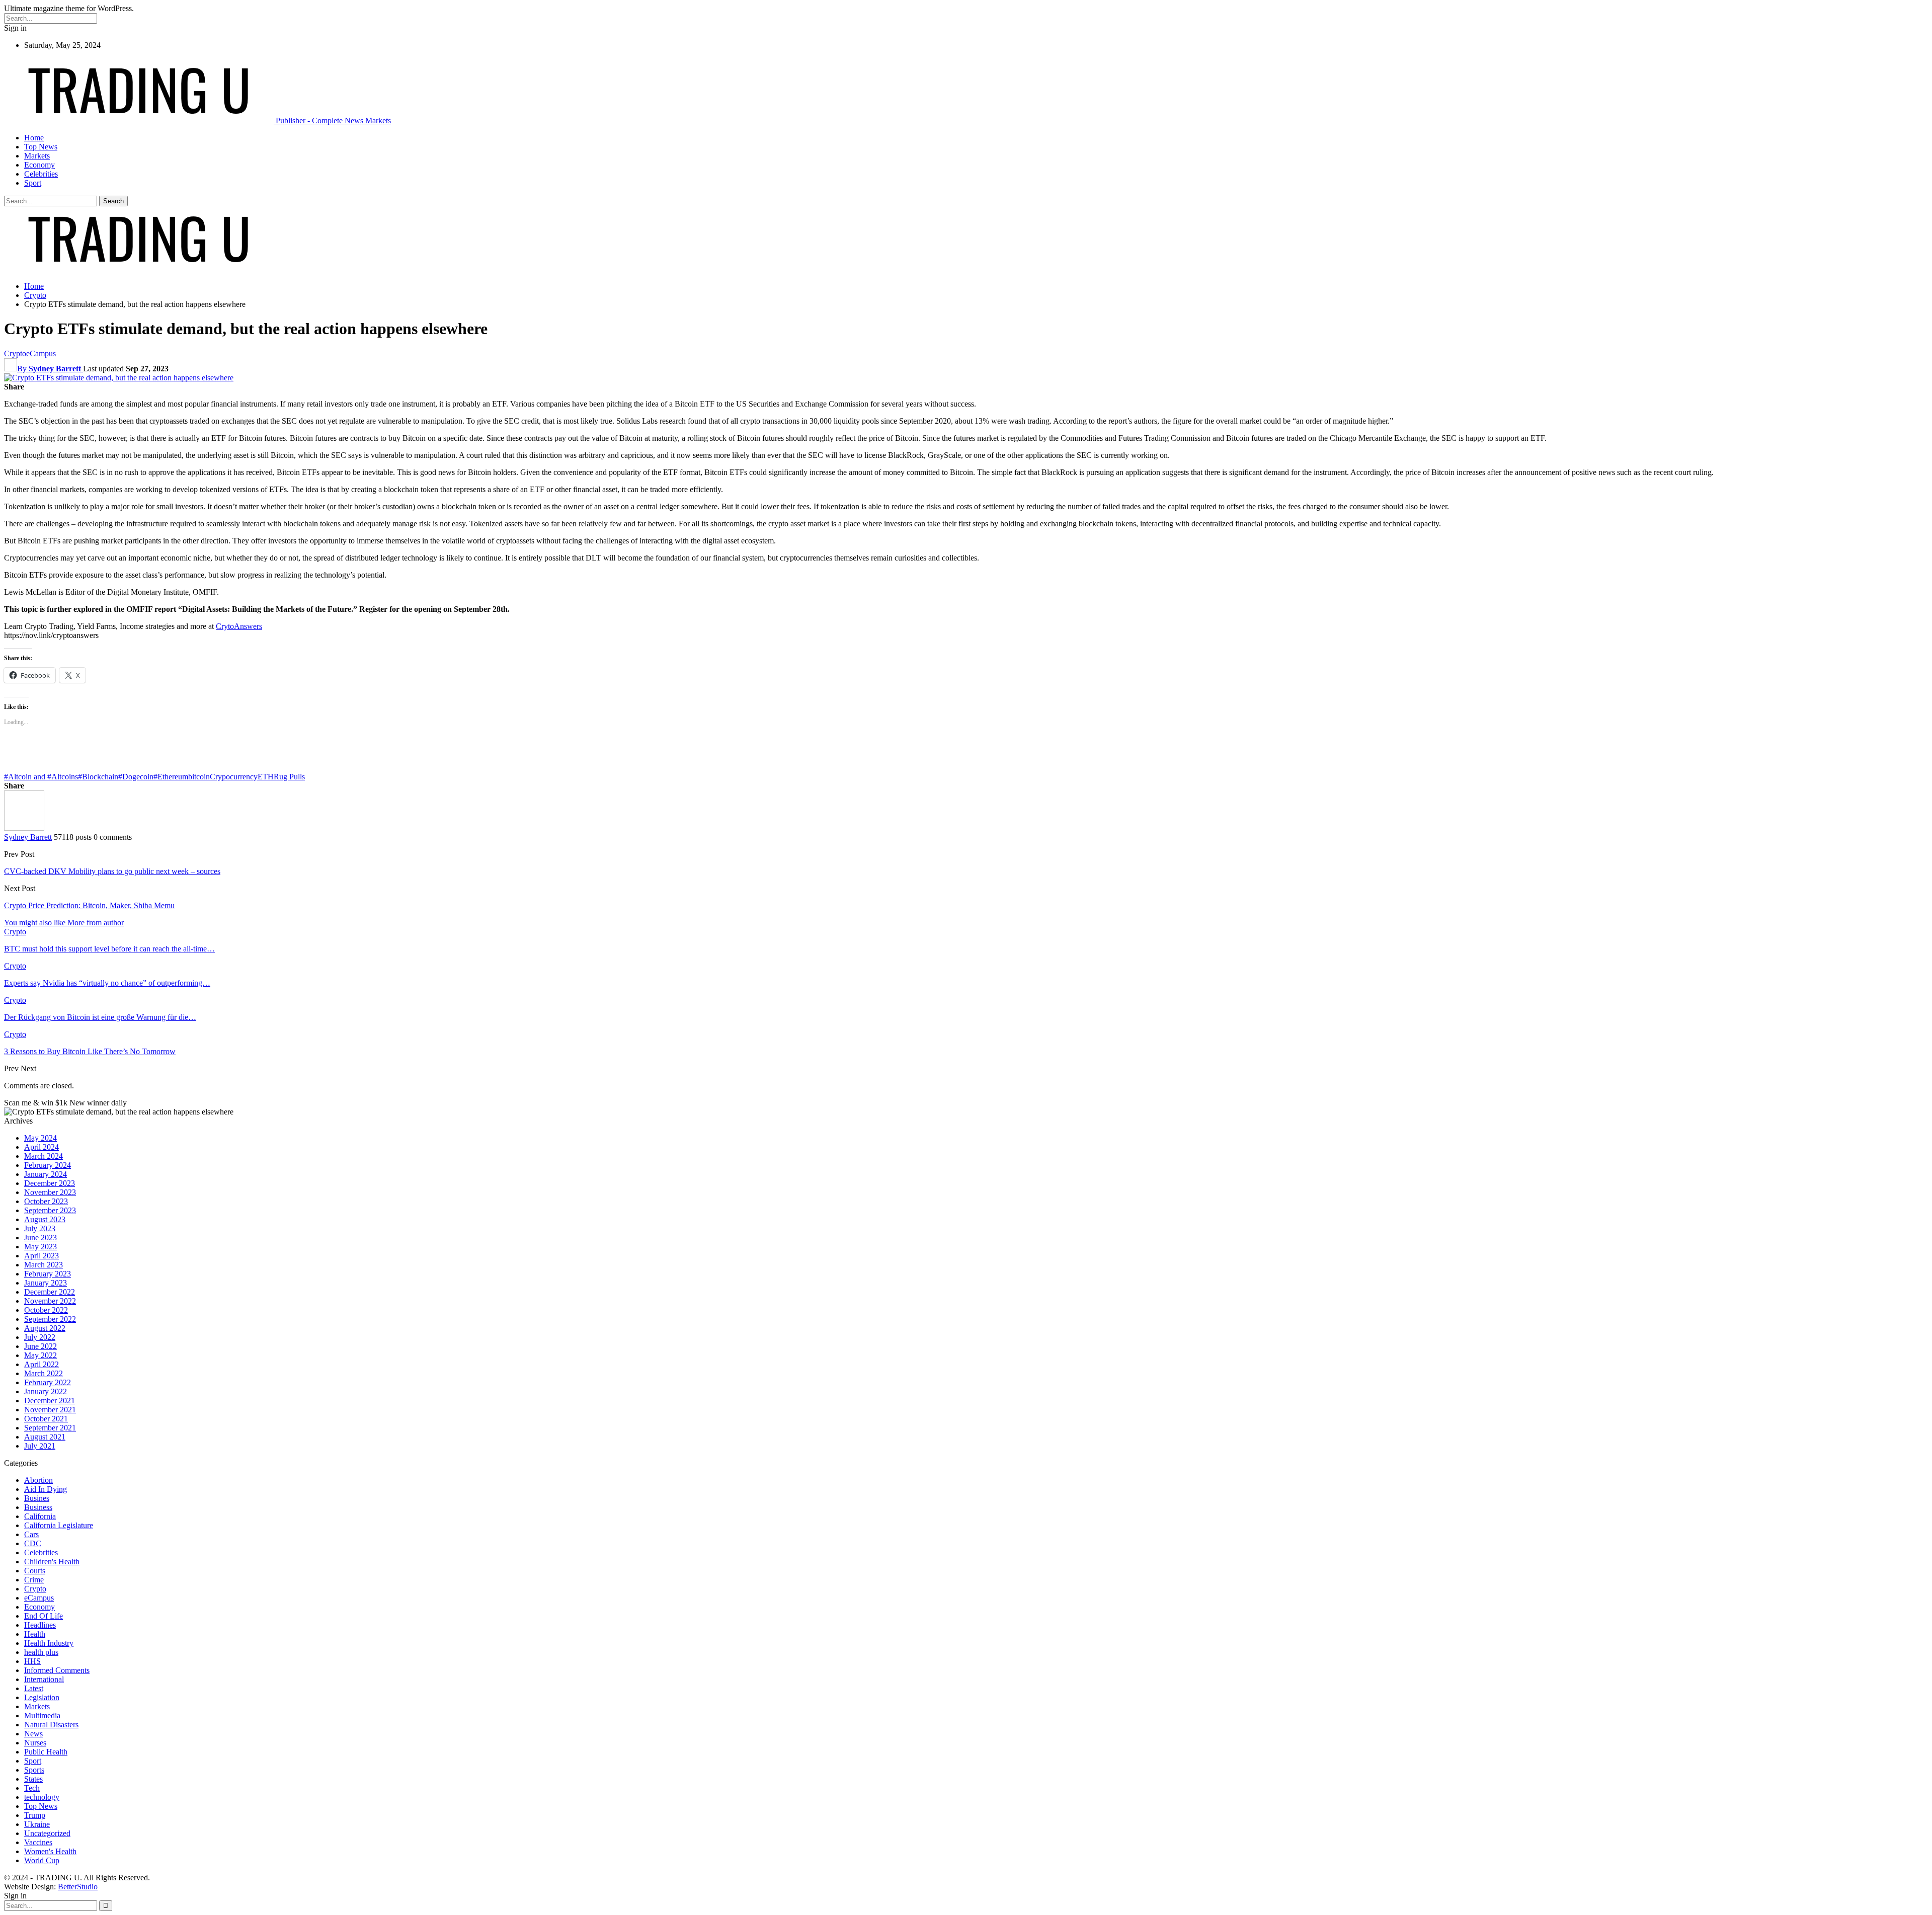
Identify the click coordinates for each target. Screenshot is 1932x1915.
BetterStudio (78, 1887)
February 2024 (48, 1165)
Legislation (42, 1697)
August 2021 (45, 1437)
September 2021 (50, 1428)
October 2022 (46, 1310)
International (44, 1679)
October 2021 (46, 1419)
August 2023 (45, 1219)
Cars (31, 1534)
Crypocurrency (234, 777)
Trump (35, 1815)
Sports (34, 1770)
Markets (37, 156)
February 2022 (48, 1382)
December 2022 (50, 1292)
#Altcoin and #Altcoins (41, 777)
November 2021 (50, 1410)
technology (42, 1797)
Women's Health (50, 1851)
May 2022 (41, 1355)
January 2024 (46, 1174)
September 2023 (50, 1210)
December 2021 (50, 1401)
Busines (37, 1498)
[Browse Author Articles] (24, 828)
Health (35, 1634)
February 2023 (48, 1274)
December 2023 (50, 1183)
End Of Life (44, 1616)
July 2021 (40, 1446)
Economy (39, 165)
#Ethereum (171, 777)
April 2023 (42, 1256)
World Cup (42, 1860)
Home (34, 138)
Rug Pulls (289, 777)
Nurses (35, 1743)
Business (38, 1507)
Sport (33, 183)
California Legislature (59, 1525)
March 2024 (44, 1156)
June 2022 (41, 1346)
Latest (34, 1688)
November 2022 (50, 1301)
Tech (32, 1788)
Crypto (15, 353)
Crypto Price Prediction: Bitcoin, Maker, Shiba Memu (89, 905)
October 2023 (46, 1201)
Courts (35, 1571)
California (40, 1516)
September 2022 (50, 1319)
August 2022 (45, 1328)
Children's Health (52, 1562)
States (33, 1779)
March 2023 (44, 1265)
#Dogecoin (136, 777)
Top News (41, 147)
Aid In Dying (46, 1489)
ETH (266, 777)
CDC (33, 1543)
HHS (32, 1661)
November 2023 (50, 1192)
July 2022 (40, 1337)
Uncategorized (47, 1833)
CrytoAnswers (239, 626)
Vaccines (38, 1842)
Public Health (46, 1752)
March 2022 (44, 1373)
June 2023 (41, 1238)
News (33, 1734)
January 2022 (46, 1391)
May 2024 (41, 1138)
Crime (34, 1580)
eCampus (41, 353)
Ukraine (37, 1824)
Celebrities (41, 174)
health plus (41, 1652)
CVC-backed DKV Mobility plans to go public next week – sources (112, 871)
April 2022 (42, 1364)
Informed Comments (57, 1670)
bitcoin (199, 777)
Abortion (38, 1480)
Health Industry (49, 1643)
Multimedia (42, 1715)
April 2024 (42, 1147)
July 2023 (40, 1228)
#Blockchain (98, 777)
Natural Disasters (51, 1725)
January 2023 (46, 1283)
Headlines (40, 1625)
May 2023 (41, 1247)
